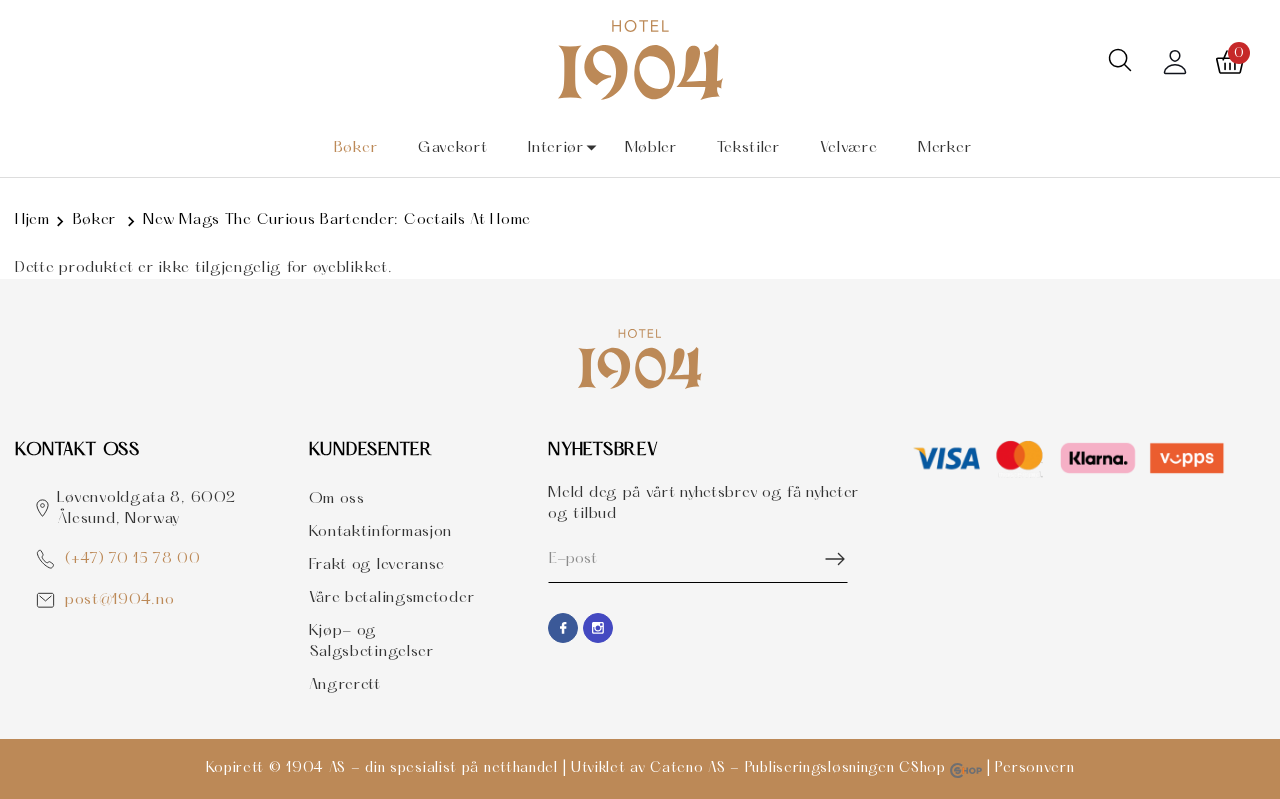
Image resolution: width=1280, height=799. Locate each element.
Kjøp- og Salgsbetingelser (371, 641)
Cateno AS (687, 768)
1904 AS (316, 768)
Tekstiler (748, 148)
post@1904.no (119, 600)
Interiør (556, 148)
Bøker (356, 148)
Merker (944, 148)
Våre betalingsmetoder (392, 598)
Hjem (32, 220)
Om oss (337, 499)
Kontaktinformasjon (381, 532)
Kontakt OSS (77, 450)
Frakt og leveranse (377, 565)
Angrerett (345, 685)
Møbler (651, 148)
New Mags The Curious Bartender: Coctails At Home (337, 220)
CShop (924, 768)
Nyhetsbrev (603, 450)
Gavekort (453, 148)
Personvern (1034, 768)
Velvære (848, 148)
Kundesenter (371, 450)
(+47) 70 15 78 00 (133, 559)
